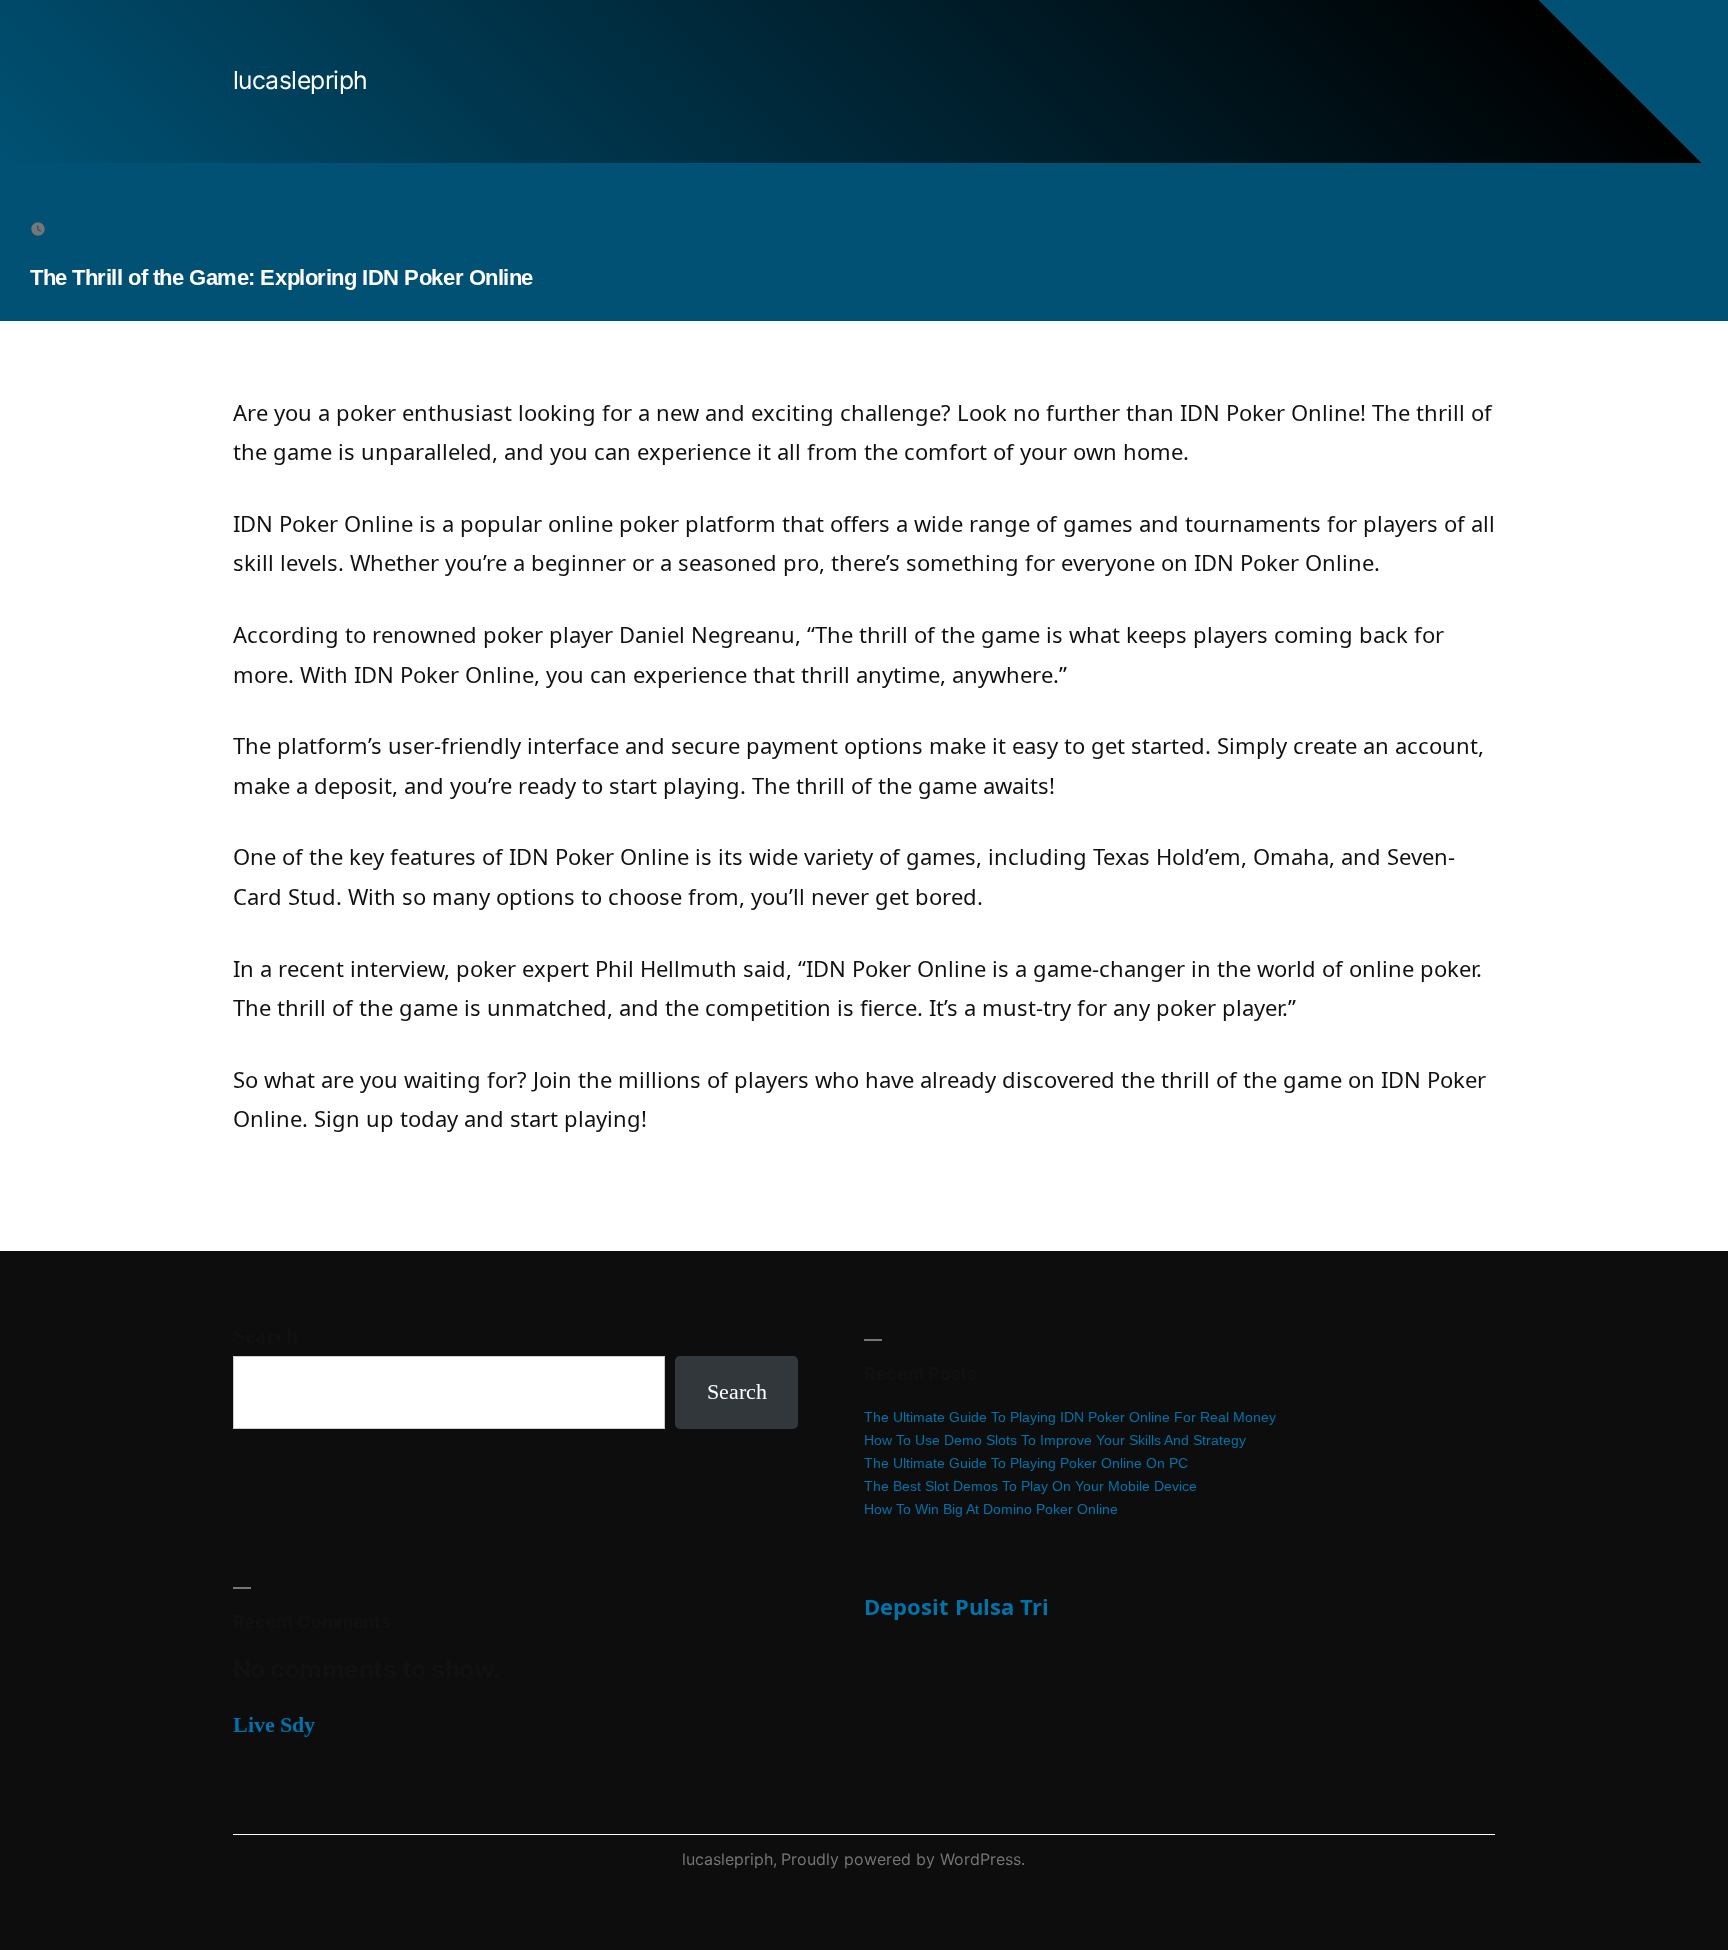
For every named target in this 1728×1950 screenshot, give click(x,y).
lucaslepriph (300, 80)
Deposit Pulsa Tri (956, 1606)
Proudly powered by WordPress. (903, 1859)
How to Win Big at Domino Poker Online (991, 1509)
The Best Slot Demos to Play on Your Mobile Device (1030, 1486)
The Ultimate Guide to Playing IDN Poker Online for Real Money (1070, 1417)
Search (265, 1336)
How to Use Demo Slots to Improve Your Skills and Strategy (1055, 1440)
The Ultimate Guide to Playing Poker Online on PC (1026, 1463)
